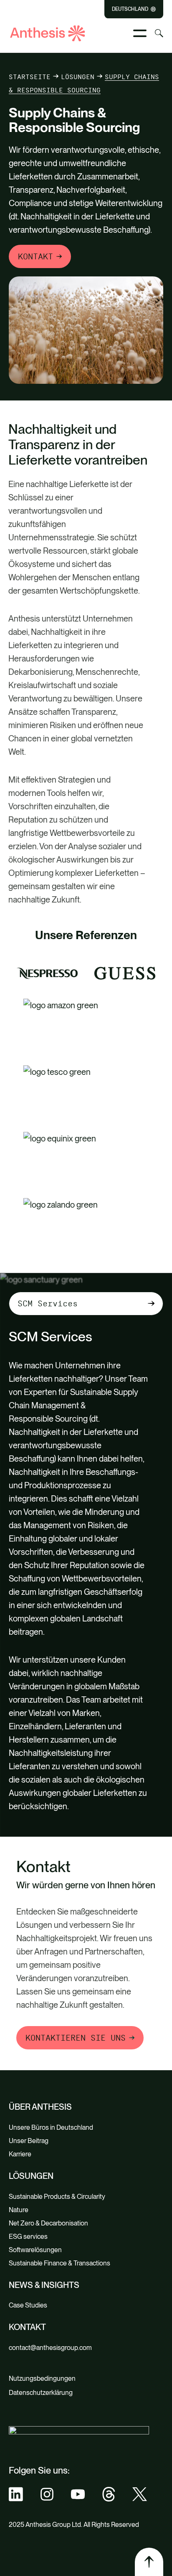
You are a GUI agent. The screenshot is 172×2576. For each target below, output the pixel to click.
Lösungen (78, 77)
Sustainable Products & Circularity (57, 2197)
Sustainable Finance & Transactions (59, 2263)
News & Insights (44, 2285)
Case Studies (28, 2305)
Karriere (20, 2154)
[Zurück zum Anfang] (149, 2562)
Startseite (30, 77)
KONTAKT (35, 256)
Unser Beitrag (29, 2141)
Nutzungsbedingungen (42, 2378)
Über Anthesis (40, 2107)
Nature (19, 2210)
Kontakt (27, 2327)
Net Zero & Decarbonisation (48, 2223)
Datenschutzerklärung (41, 2393)
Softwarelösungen (35, 2250)
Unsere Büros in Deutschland (51, 2127)
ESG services (28, 2237)
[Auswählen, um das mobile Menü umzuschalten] (140, 33)
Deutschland (130, 9)
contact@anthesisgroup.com (50, 2348)
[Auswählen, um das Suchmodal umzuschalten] (159, 33)
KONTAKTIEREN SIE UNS (76, 2038)
